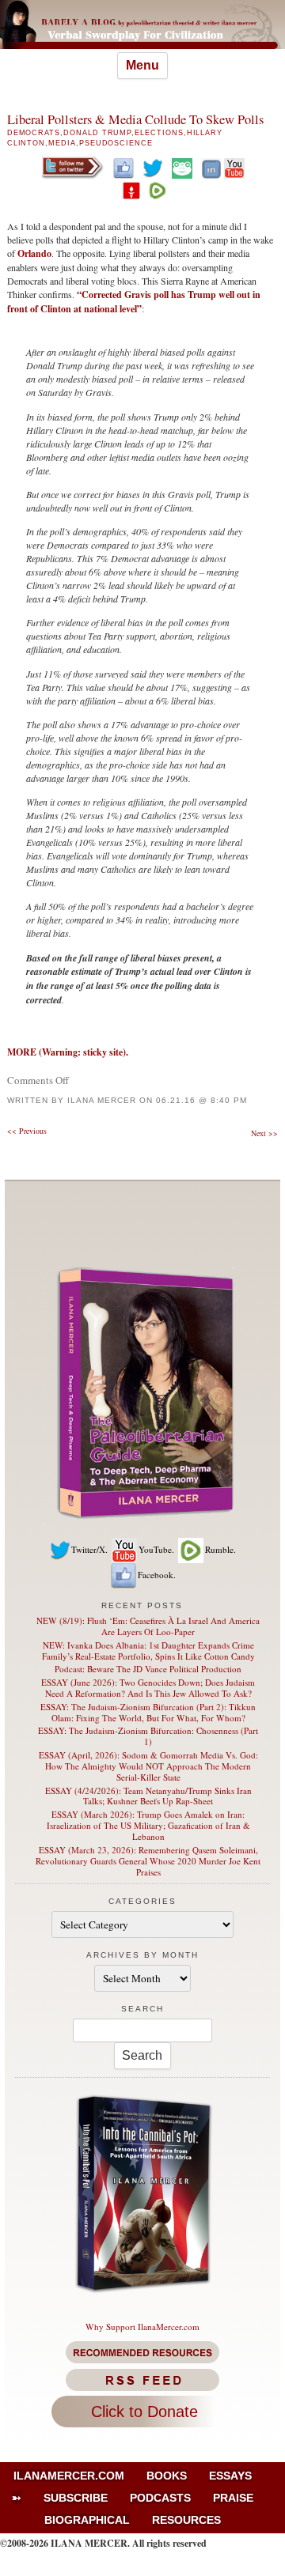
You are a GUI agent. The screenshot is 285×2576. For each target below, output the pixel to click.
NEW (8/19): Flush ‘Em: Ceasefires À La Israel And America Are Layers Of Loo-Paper (148, 1626)
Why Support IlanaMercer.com (142, 2327)
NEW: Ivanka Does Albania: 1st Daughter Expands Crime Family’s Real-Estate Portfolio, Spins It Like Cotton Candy (148, 1651)
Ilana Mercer (102, 1100)
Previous (27, 1131)
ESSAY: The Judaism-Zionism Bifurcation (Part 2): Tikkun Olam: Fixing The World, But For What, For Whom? (148, 1712)
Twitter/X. (89, 1549)
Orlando (34, 253)
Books (167, 2476)
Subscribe (76, 2498)
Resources (186, 2520)
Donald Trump (97, 133)
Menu (142, 65)
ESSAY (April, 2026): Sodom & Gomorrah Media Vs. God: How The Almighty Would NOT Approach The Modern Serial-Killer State (148, 1766)
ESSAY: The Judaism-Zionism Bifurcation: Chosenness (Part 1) (148, 1736)
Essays (230, 2476)
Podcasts (160, 2498)
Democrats (34, 133)
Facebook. (157, 1575)
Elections (159, 133)
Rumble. (220, 1549)
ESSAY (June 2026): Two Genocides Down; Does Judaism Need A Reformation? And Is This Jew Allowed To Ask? (148, 1688)
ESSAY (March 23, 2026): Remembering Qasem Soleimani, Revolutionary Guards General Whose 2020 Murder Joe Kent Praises (148, 1861)
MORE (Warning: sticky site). (68, 1052)
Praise (233, 2498)
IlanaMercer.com (69, 2476)
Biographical (87, 2520)
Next (264, 1133)
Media (62, 143)
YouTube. (156, 1549)
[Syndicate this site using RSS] (143, 2380)
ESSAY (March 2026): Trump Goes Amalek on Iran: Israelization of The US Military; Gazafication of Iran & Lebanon (148, 1825)
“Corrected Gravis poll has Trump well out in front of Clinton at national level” (134, 302)
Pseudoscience (116, 143)
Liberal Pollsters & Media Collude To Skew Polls (135, 119)
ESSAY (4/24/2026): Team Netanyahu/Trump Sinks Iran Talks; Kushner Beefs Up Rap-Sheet (148, 1796)
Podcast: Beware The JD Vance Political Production (148, 1669)
